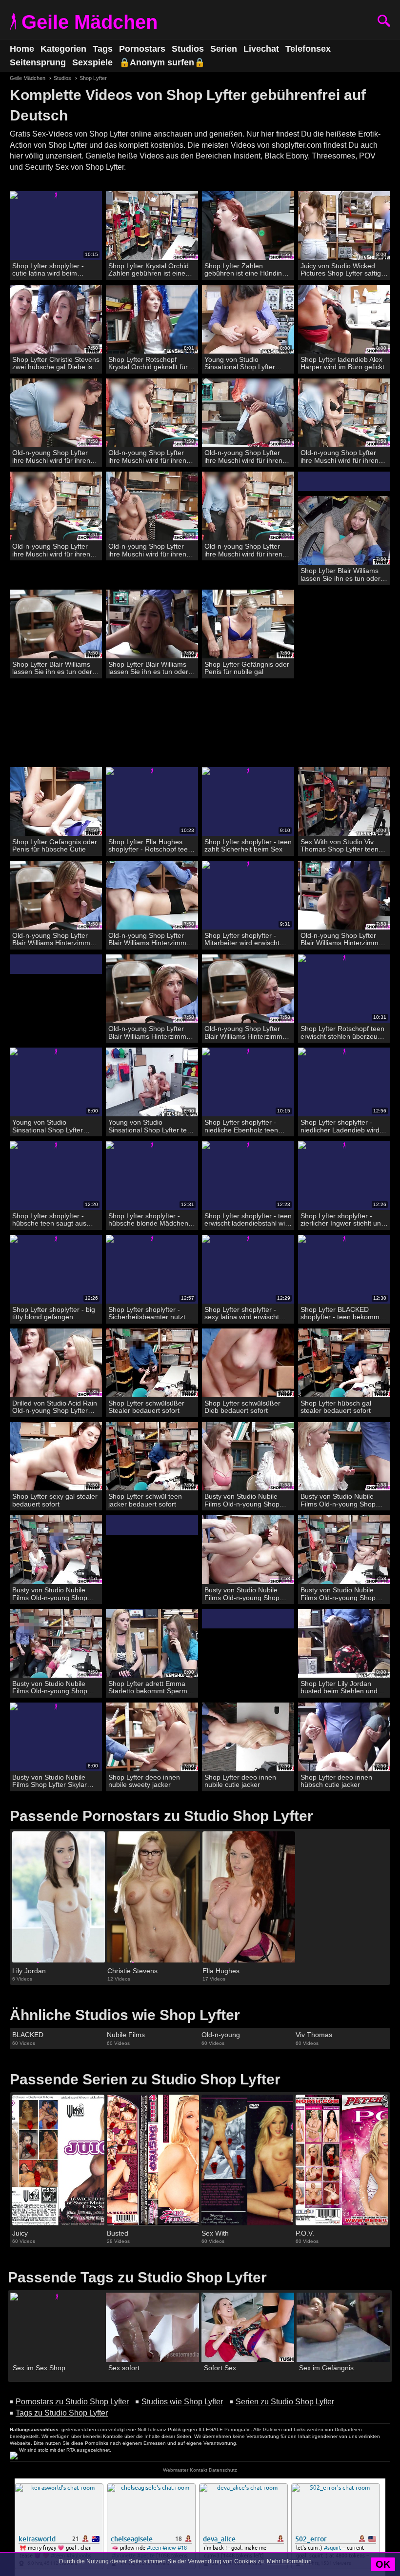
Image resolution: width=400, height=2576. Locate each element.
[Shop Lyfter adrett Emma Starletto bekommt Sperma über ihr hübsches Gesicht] (152, 1644)
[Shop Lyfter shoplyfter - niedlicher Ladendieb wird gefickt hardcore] (344, 1082)
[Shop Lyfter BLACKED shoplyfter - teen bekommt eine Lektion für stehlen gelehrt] (344, 1269)
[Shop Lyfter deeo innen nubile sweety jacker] (152, 1737)
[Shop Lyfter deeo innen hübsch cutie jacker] (344, 1737)
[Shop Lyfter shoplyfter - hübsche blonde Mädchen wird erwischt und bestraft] (152, 1176)
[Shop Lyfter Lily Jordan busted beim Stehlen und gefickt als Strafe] (344, 1644)
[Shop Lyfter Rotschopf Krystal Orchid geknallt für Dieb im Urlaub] (152, 319)
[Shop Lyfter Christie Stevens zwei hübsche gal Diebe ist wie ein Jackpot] (56, 319)
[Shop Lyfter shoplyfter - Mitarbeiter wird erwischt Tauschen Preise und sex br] (248, 895)
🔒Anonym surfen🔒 (162, 62)
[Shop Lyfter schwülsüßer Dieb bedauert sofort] (248, 1363)
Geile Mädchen (90, 22)
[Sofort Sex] (248, 2328)
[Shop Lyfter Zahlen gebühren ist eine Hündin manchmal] (248, 226)
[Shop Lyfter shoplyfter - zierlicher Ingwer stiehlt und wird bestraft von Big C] (344, 1176)
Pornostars (142, 49)
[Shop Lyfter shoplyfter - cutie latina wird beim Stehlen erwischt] (56, 226)
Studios (188, 49)
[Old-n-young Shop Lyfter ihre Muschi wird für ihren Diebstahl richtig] (56, 413)
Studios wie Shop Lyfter (182, 2402)
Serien (224, 49)
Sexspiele (92, 62)
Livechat (261, 49)
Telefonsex (308, 49)
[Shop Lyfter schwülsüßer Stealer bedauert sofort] (152, 1363)
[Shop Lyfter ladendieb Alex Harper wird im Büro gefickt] (344, 319)
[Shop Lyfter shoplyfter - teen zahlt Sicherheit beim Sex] (248, 802)
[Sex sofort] (152, 2328)
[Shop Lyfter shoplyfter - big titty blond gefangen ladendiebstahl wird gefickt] (56, 1269)
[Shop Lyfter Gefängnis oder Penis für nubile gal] (248, 624)
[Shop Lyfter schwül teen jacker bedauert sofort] (152, 1457)
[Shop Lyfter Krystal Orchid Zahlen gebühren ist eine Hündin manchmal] (152, 226)
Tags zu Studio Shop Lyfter (62, 2413)
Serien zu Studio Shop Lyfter (285, 2402)
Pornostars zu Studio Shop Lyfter (72, 2402)
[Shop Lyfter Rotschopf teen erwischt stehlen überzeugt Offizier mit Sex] (344, 989)
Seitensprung (38, 62)
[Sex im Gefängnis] (343, 2328)
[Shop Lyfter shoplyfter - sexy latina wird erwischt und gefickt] (248, 1269)
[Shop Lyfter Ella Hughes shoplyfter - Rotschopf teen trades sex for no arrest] (152, 802)
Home (22, 49)
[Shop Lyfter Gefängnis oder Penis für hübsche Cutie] (56, 802)
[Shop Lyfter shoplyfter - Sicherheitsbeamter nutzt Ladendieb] (152, 1269)
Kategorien (63, 49)
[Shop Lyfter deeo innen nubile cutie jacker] (248, 1737)
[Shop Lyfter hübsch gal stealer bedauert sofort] (344, 1363)
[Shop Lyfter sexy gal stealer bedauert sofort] (56, 1457)
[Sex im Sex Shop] (57, 2328)
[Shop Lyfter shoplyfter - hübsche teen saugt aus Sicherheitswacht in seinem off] (56, 1176)
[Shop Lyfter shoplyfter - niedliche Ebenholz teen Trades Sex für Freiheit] (248, 1082)
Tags (103, 49)
